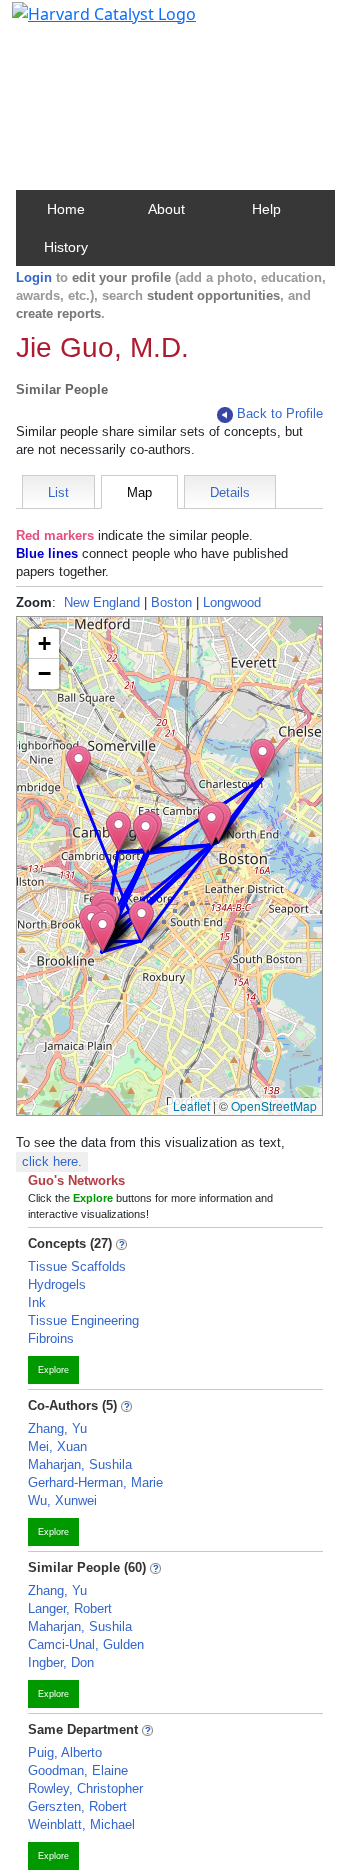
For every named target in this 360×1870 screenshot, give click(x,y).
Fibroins (51, 1338)
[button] (78, 765)
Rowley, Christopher (85, 1788)
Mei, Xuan (57, 1446)
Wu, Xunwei (62, 1500)
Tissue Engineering (83, 1320)
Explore (53, 1370)
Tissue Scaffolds (77, 1266)
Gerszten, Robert (77, 1806)
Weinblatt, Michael (81, 1824)
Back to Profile (280, 413)
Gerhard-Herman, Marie (95, 1482)
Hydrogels (57, 1284)
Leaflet (191, 1105)
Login (34, 277)
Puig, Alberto (65, 1752)
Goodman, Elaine (78, 1770)
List (58, 492)
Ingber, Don (61, 1662)
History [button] (66, 247)
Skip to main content (83, 24)
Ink (37, 1302)
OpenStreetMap (274, 1105)
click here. (52, 1161)
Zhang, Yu (57, 1428)
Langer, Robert (70, 1608)
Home (66, 209)
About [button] (166, 209)
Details (230, 492)
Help (266, 209)
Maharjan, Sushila (80, 1464)
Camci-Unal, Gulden (86, 1644)
